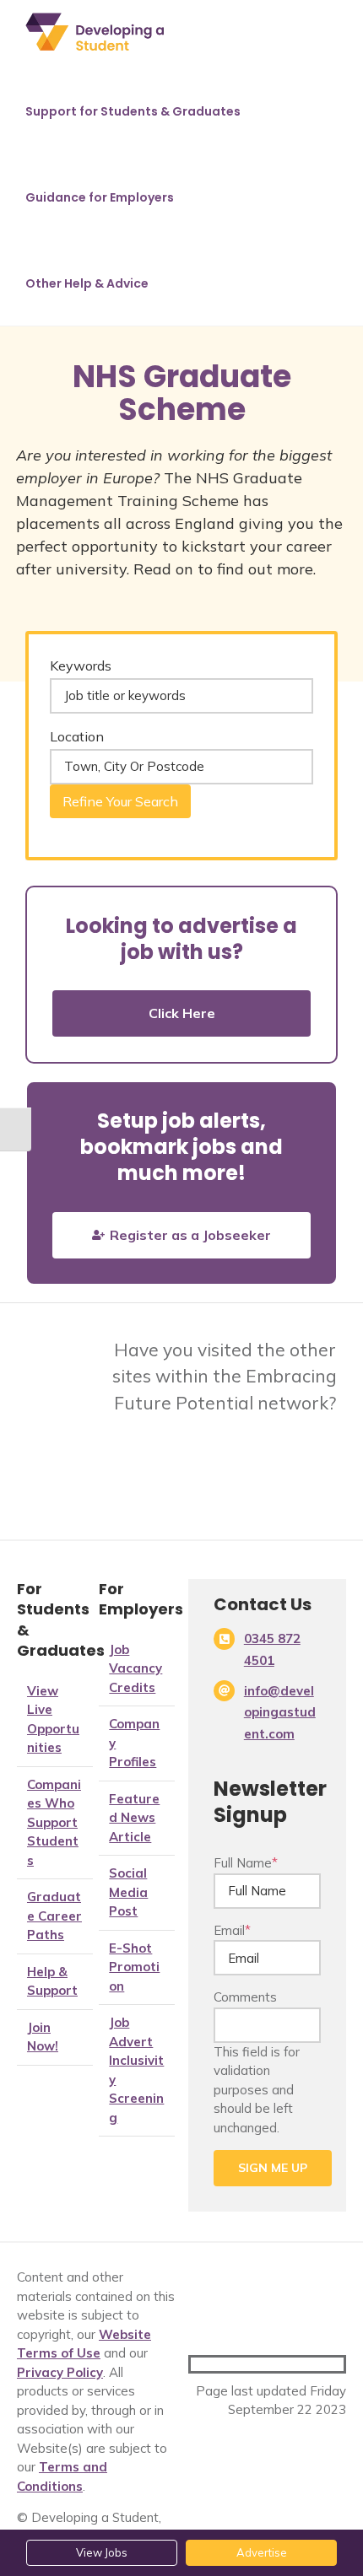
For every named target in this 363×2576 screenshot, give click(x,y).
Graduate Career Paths (54, 1916)
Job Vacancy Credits (135, 1668)
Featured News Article (134, 1818)
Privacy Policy (60, 2372)
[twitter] (223, 2364)
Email (232, 1930)
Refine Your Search (120, 801)
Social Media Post (128, 1892)
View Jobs (102, 2552)
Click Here (182, 1013)
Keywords (81, 666)
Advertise (262, 2552)
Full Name (246, 1863)
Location (77, 736)
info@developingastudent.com (280, 1712)
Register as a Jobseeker (190, 1235)
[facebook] (196, 2364)
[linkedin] (250, 2364)
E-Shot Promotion (134, 1967)
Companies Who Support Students (54, 1822)
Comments (245, 1997)
